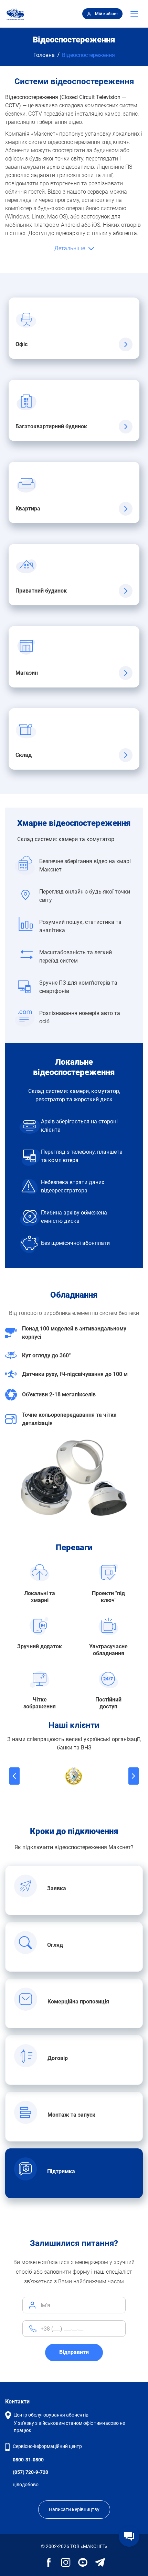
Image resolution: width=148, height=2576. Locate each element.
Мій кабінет (107, 14)
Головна (44, 55)
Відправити (74, 2352)
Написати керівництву (74, 2509)
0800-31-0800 (28, 2460)
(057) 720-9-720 (30, 2472)
